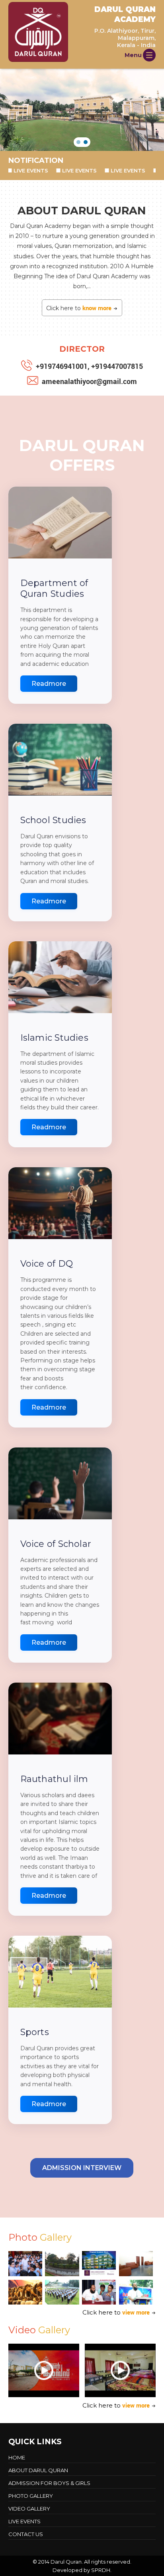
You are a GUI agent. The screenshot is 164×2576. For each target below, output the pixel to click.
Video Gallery (29, 2509)
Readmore (49, 684)
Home (17, 2457)
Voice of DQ (47, 1264)
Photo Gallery (31, 2496)
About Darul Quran (38, 2470)
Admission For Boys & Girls (49, 2483)
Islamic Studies (54, 1038)
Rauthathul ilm (54, 1779)
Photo (40, 2237)
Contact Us (26, 2534)
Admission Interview (82, 2168)
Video (39, 2330)
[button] (78, 142)
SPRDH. (101, 2570)
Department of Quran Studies (54, 588)
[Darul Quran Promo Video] (44, 2370)
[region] (82, 110)
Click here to (79, 308)
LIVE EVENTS (50, 170)
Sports (35, 2032)
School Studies (53, 820)
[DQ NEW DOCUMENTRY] (120, 2370)
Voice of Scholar (56, 1544)
